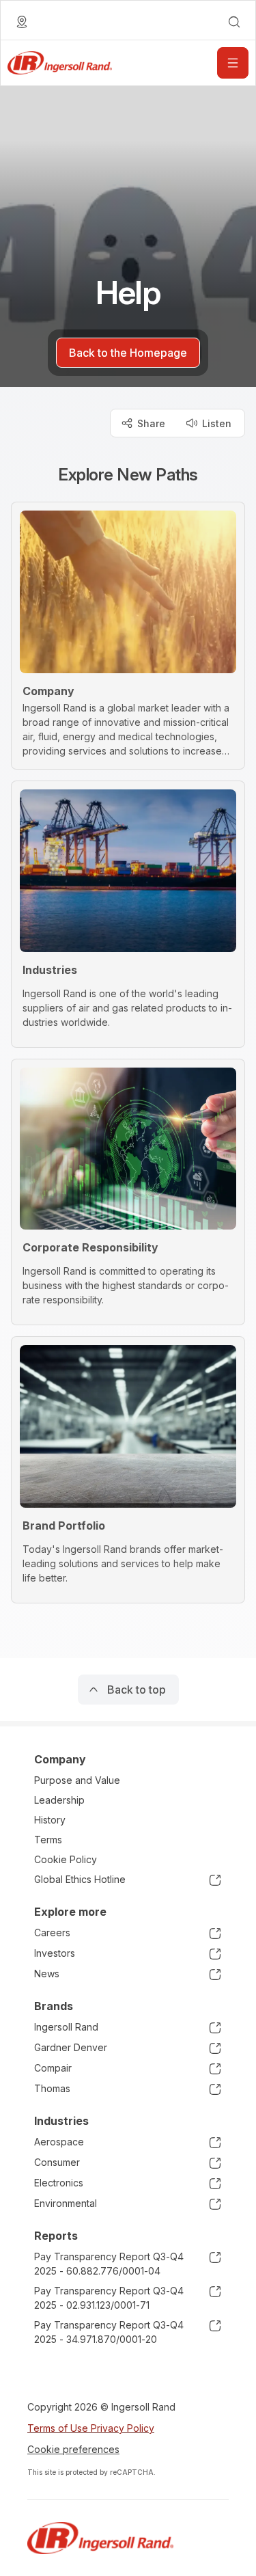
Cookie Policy (66, 1859)
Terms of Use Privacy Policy (91, 2428)
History (50, 1820)
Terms (48, 1840)
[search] (234, 22)
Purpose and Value (77, 1780)
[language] (22, 22)
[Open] (233, 63)
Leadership (59, 1800)
